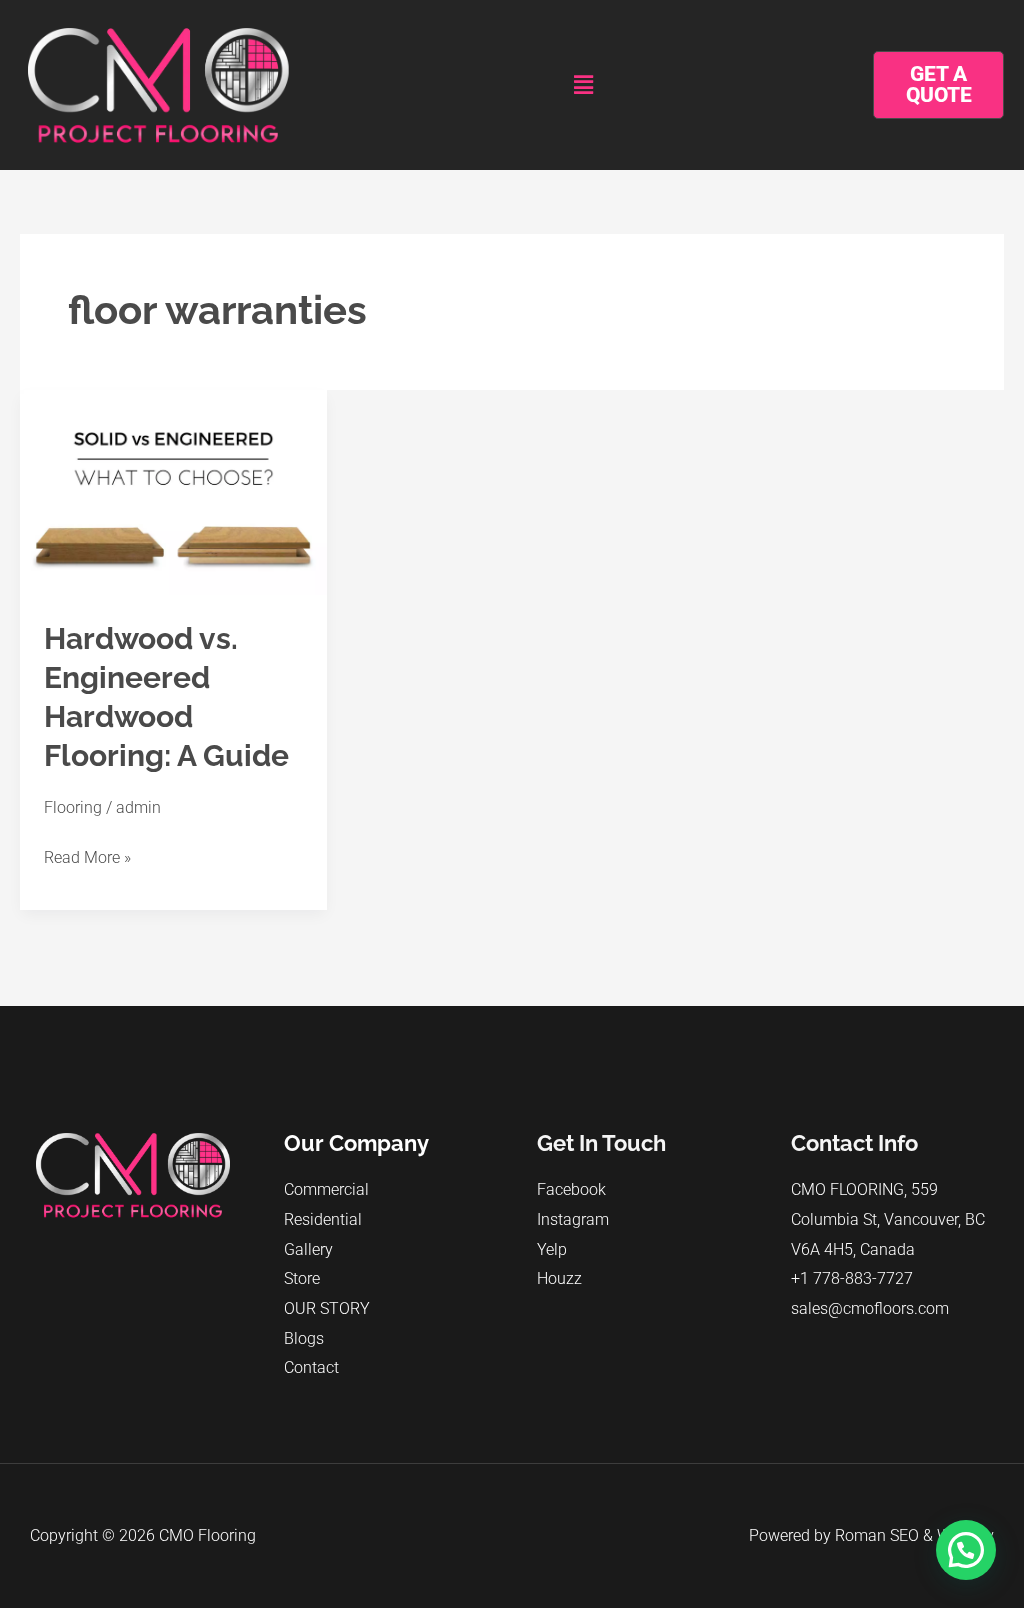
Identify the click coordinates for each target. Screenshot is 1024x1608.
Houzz (559, 1278)
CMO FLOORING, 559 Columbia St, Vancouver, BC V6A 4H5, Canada (888, 1219)
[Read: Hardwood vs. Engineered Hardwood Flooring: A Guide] (173, 491)
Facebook (571, 1189)
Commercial (326, 1189)
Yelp (552, 1249)
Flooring (73, 807)
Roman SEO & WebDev (914, 1535)
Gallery (308, 1249)
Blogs (304, 1338)
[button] (584, 85)
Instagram (573, 1219)
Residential (323, 1219)
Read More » (87, 855)
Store (302, 1278)
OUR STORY (327, 1308)
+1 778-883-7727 (852, 1278)
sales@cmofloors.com (870, 1308)
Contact (311, 1367)
